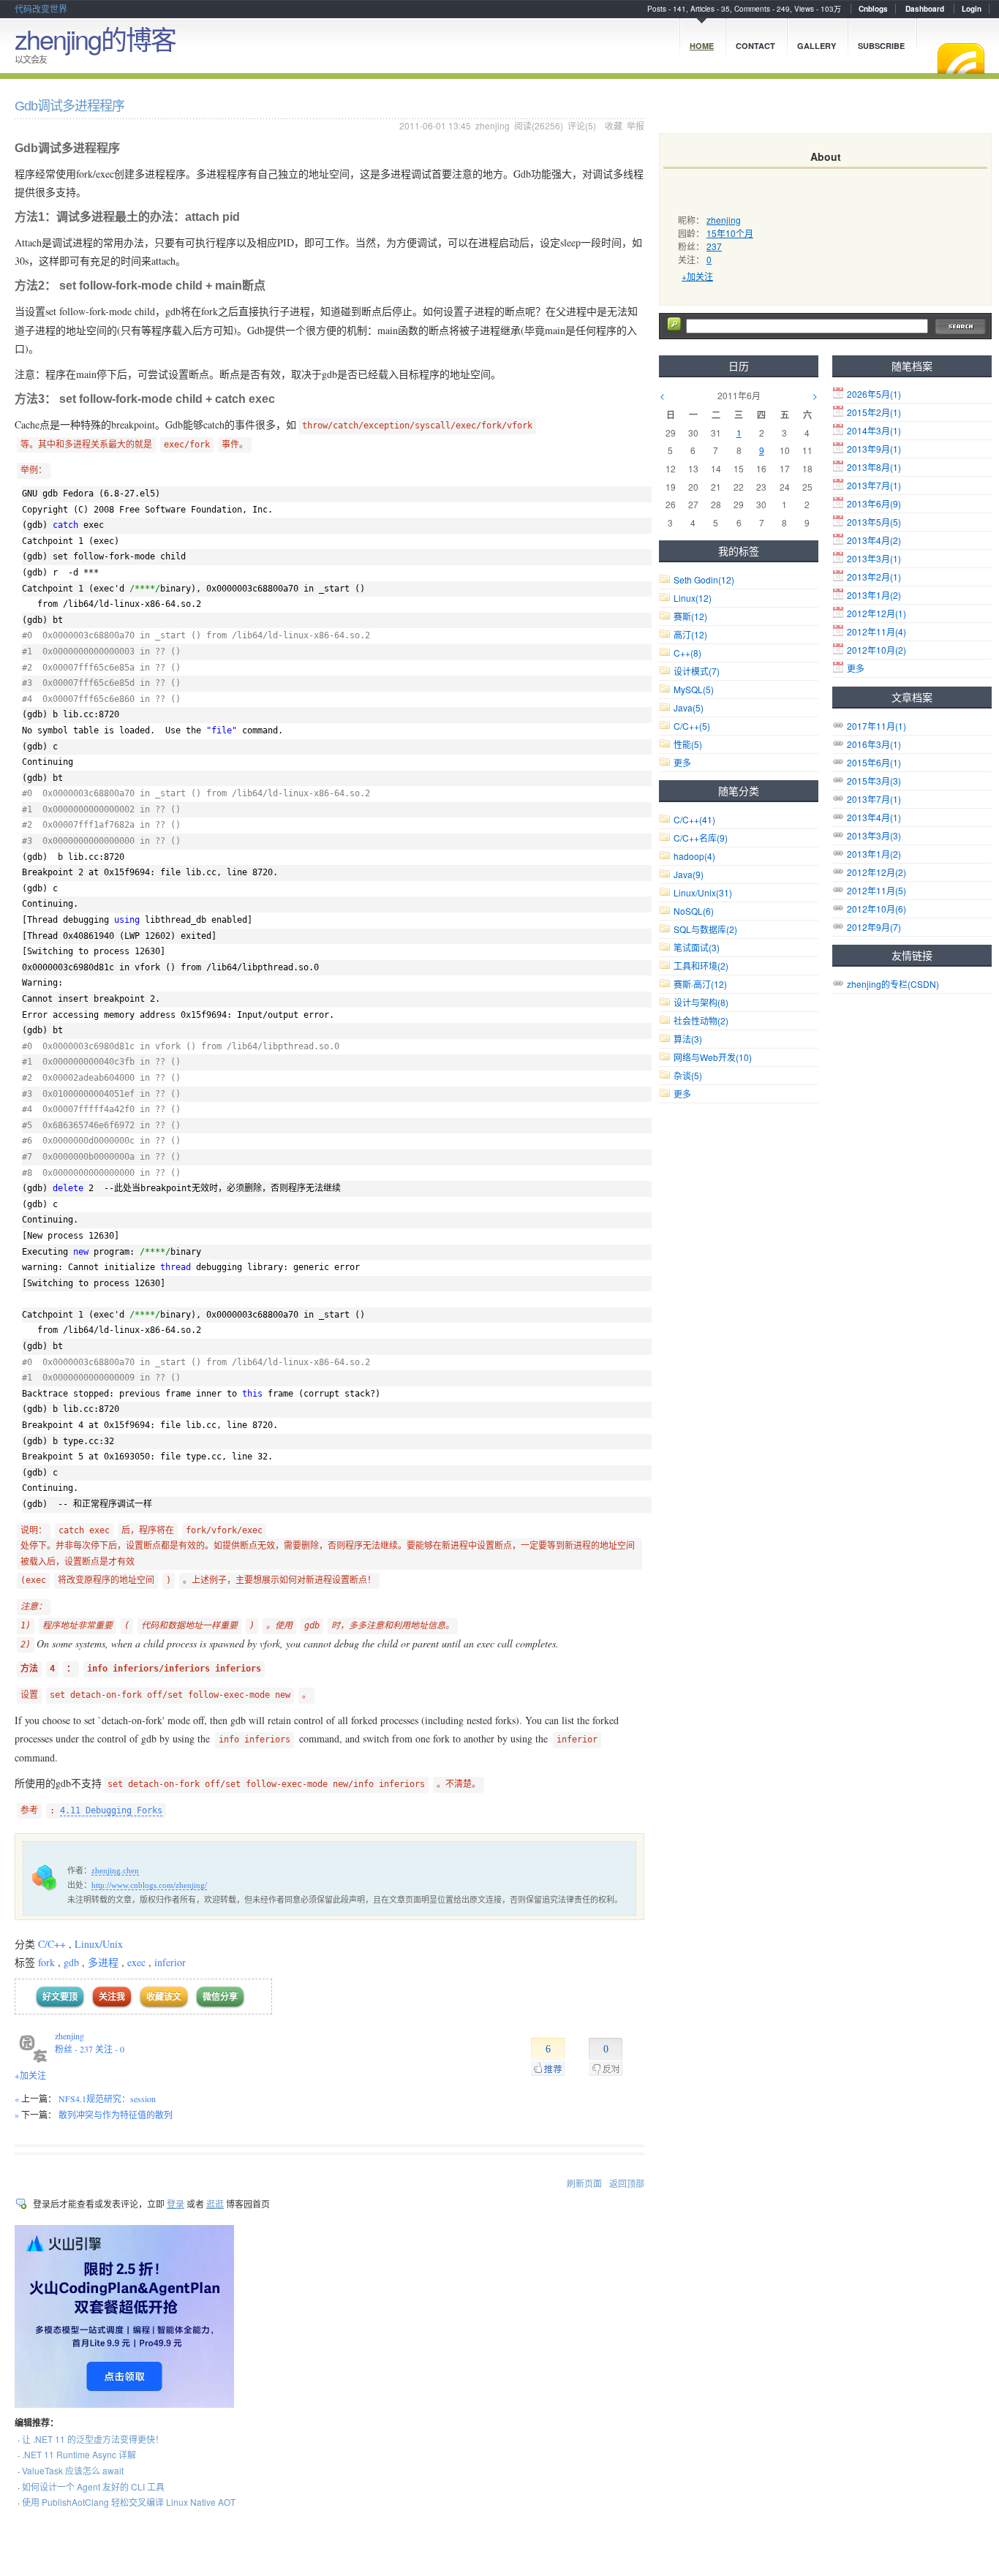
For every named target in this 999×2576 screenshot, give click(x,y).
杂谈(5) (688, 1075)
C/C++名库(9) (701, 838)
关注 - (110, 2049)
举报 (636, 125)
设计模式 (697, 671)
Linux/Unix (99, 1944)
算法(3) (688, 1039)
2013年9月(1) (874, 449)
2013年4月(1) (874, 817)
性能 (688, 744)
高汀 (690, 634)
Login (972, 9)
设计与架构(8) (701, 1002)
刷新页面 (584, 2183)
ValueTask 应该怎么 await (73, 2470)
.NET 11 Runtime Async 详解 (79, 2454)
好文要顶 (60, 1997)
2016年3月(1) (874, 744)
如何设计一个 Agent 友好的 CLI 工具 (93, 2486)
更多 (856, 668)
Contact (755, 46)
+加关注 (30, 2075)
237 (714, 246)
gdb (71, 1962)
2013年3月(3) (874, 835)
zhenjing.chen (115, 1870)
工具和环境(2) (701, 966)
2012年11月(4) (877, 631)
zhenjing (493, 125)
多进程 (103, 1962)
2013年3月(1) (874, 558)
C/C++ (52, 1944)
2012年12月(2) (877, 872)
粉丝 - (74, 2049)
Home (702, 46)
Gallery (817, 46)
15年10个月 (730, 233)
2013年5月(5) (874, 522)
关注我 (112, 1997)
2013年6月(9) (874, 503)
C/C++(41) (694, 819)
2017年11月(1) (877, 726)
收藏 (614, 125)
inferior (170, 1962)
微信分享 (220, 1997)
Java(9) (689, 874)
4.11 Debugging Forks (111, 1810)
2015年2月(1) (874, 412)
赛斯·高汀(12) (700, 984)
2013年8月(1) (874, 467)
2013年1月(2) (874, 595)
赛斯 (690, 616)
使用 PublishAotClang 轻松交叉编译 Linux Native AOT (129, 2502)
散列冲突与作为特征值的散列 (116, 2115)
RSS (961, 58)
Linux (693, 598)
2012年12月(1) (877, 613)
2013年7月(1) (874, 485)
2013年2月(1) (874, 577)
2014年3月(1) (874, 430)
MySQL (694, 689)
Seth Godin (704, 579)
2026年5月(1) (874, 394)
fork (46, 1962)
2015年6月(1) (874, 762)
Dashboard (925, 9)
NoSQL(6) (694, 911)
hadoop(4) (694, 856)
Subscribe (881, 46)
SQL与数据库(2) (705, 929)
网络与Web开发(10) (713, 1057)
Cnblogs (873, 9)
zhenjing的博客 (95, 38)
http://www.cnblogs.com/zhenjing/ (149, 1885)
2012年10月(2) (877, 650)
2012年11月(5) (877, 890)
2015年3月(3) (874, 781)
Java (689, 707)
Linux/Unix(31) (703, 892)
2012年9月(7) (874, 927)
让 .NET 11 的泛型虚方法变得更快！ (93, 2439)
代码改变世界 (41, 8)
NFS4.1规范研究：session (107, 2099)
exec (136, 1962)
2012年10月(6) (877, 909)
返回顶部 (627, 2183)
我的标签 (739, 551)
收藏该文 (164, 1997)
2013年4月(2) (874, 540)
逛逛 (215, 2203)
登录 (176, 2203)
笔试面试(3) (697, 947)
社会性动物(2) (701, 1020)
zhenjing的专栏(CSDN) (893, 984)
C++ (687, 653)
